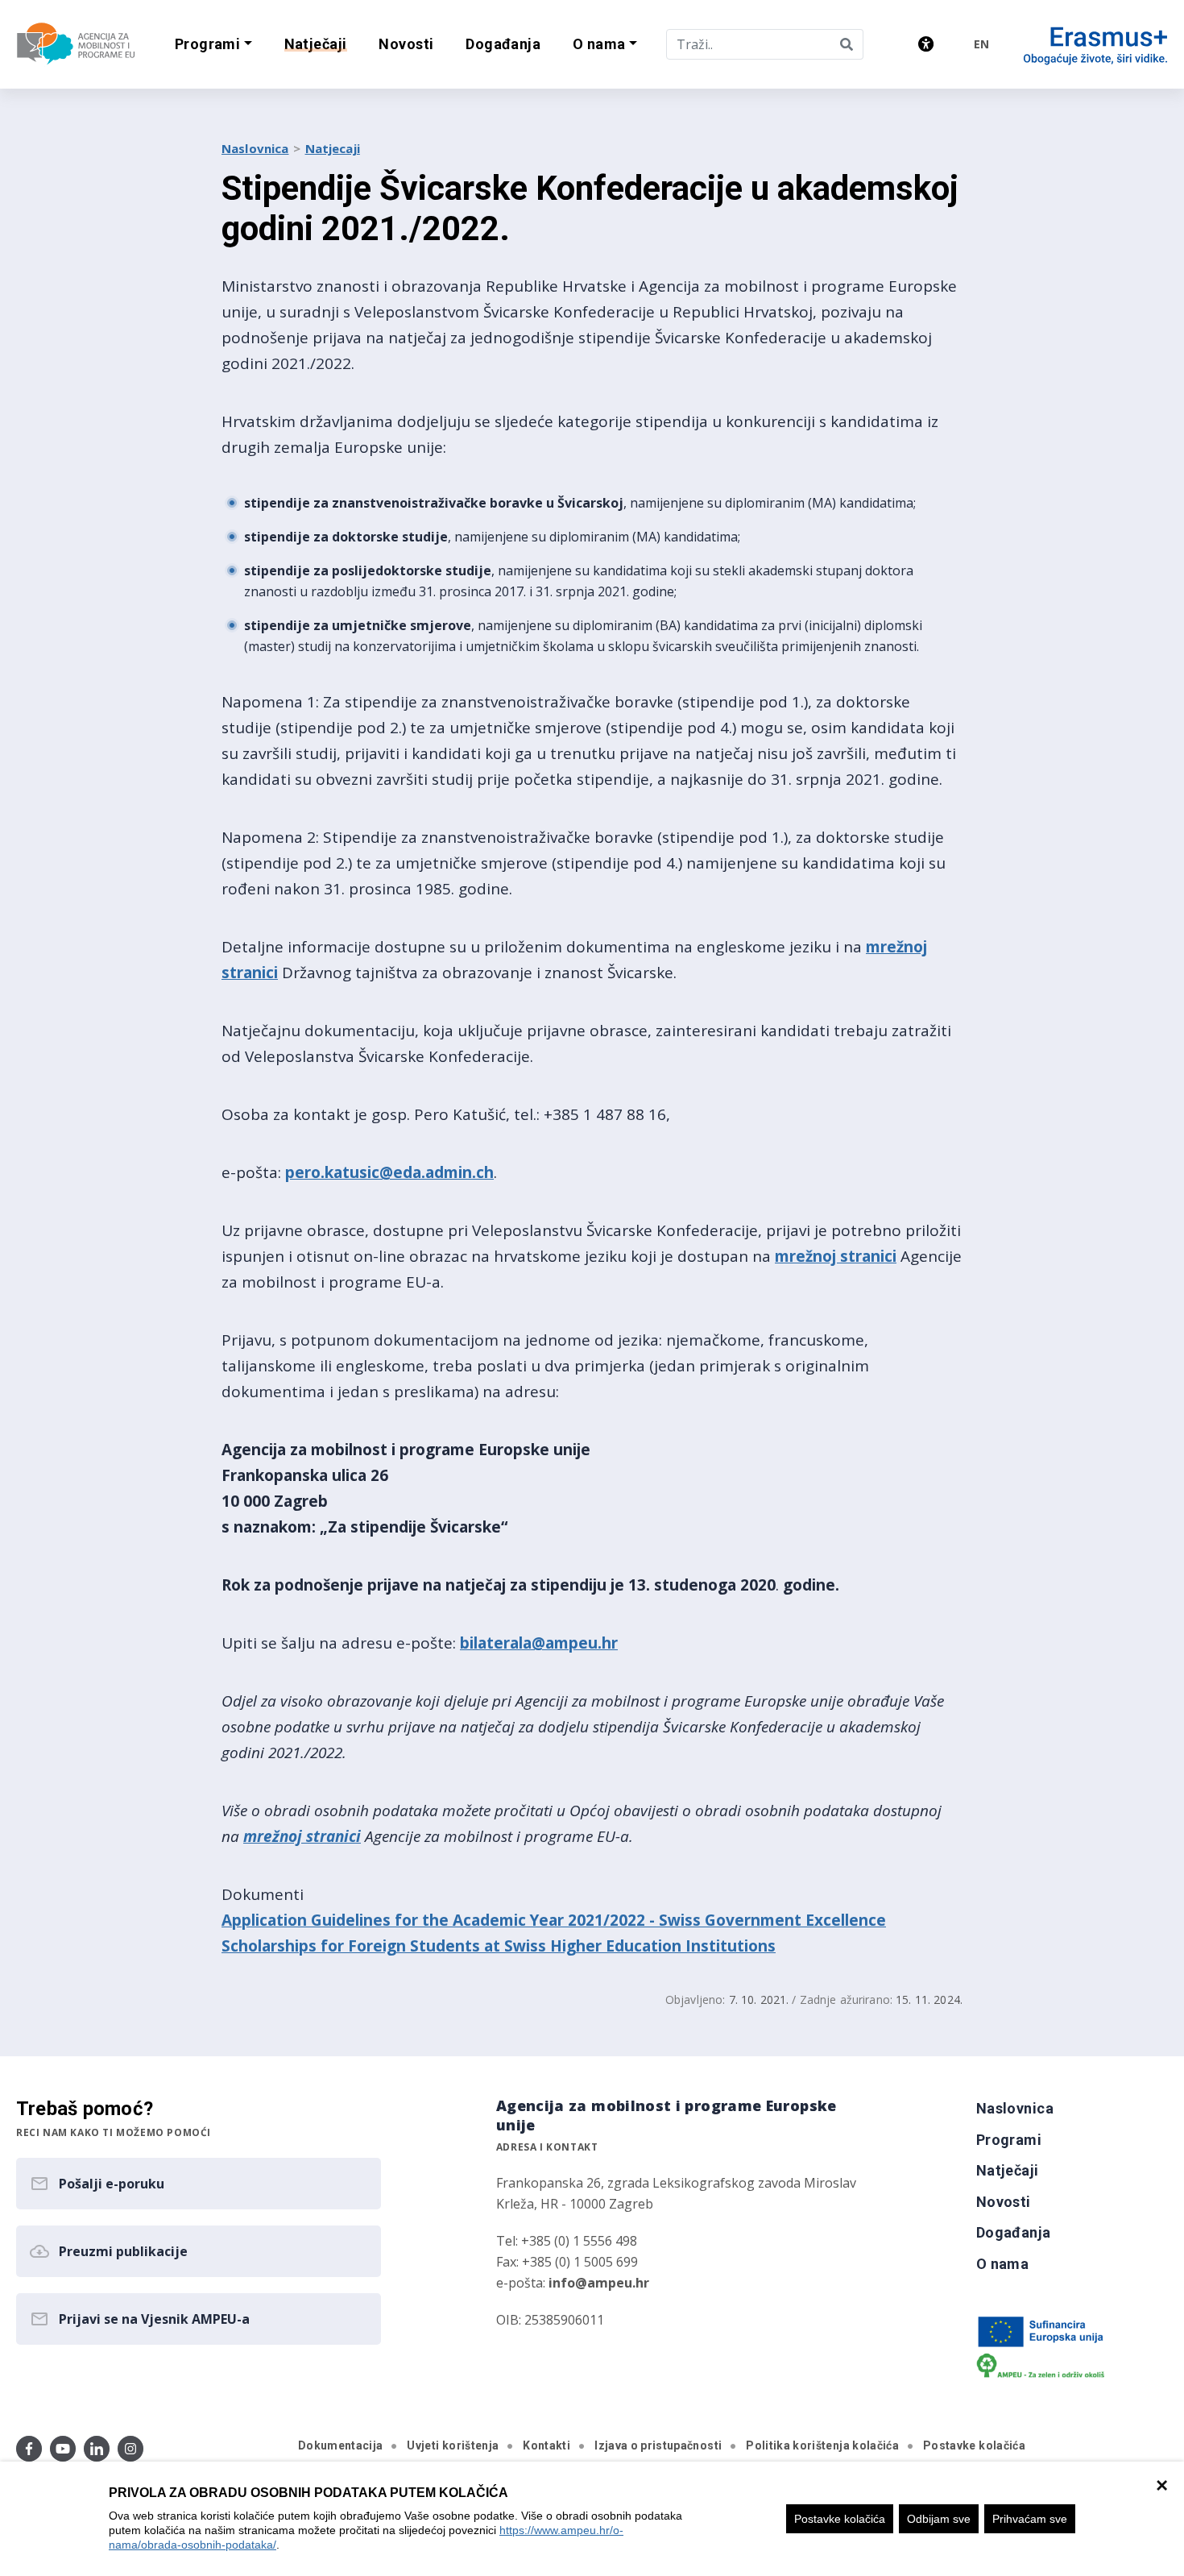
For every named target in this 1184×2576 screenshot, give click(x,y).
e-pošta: (573, 2283)
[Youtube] (63, 2449)
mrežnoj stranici (836, 1256)
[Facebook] (29, 2449)
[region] (592, 2519)
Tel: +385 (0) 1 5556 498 (567, 2241)
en (981, 44)
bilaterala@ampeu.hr (539, 1643)
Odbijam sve (939, 2519)
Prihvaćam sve (1030, 2519)
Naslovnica (255, 148)
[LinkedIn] (97, 2449)
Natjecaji (333, 148)
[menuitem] (316, 45)
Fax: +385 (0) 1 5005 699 (567, 2262)
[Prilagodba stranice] (926, 44)
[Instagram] (130, 2449)
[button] (213, 45)
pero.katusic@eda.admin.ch (389, 1172)
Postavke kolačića (840, 2519)
